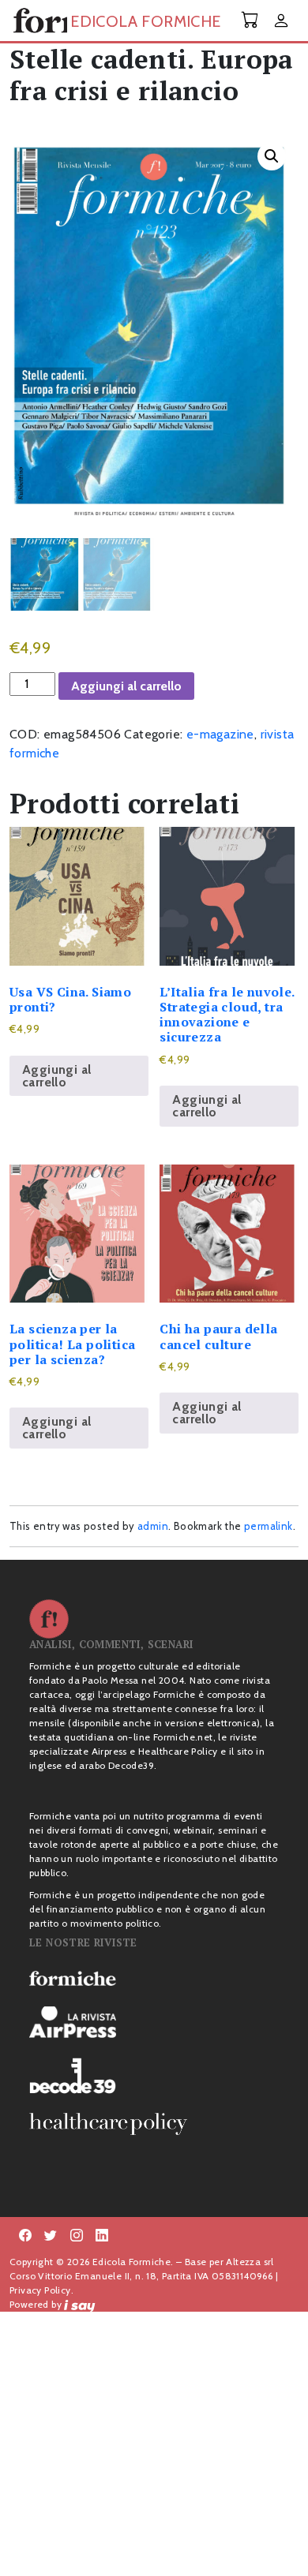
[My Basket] (250, 20)
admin (153, 1526)
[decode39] (154, 2075)
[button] (272, 156)
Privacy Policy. (41, 2290)
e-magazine (220, 734)
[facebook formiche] (25, 2236)
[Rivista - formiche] (154, 1978)
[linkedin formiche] (102, 2236)
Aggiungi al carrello (126, 686)
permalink (269, 1526)
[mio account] (281, 22)
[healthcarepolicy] (154, 2124)
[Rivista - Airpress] (154, 2023)
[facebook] (77, 2236)
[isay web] (80, 2304)
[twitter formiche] (51, 2236)
